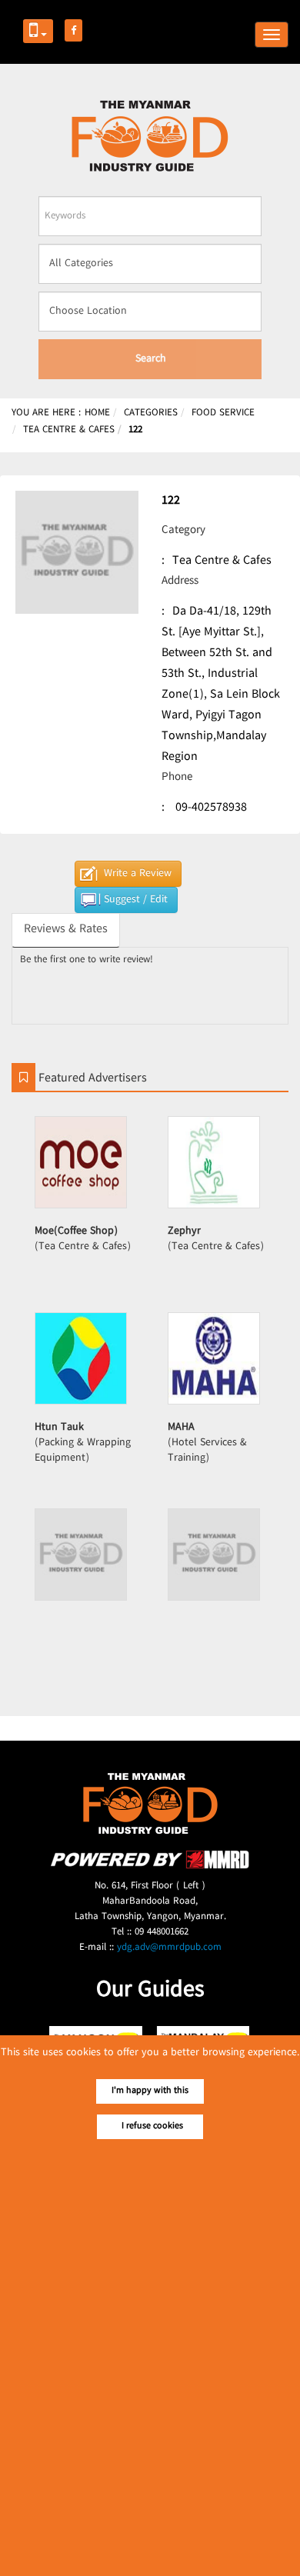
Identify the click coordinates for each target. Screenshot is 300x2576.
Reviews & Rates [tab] (66, 930)
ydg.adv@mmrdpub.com (169, 1948)
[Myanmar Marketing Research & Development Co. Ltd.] (150, 1866)
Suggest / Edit (136, 900)
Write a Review (138, 874)
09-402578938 (211, 808)
